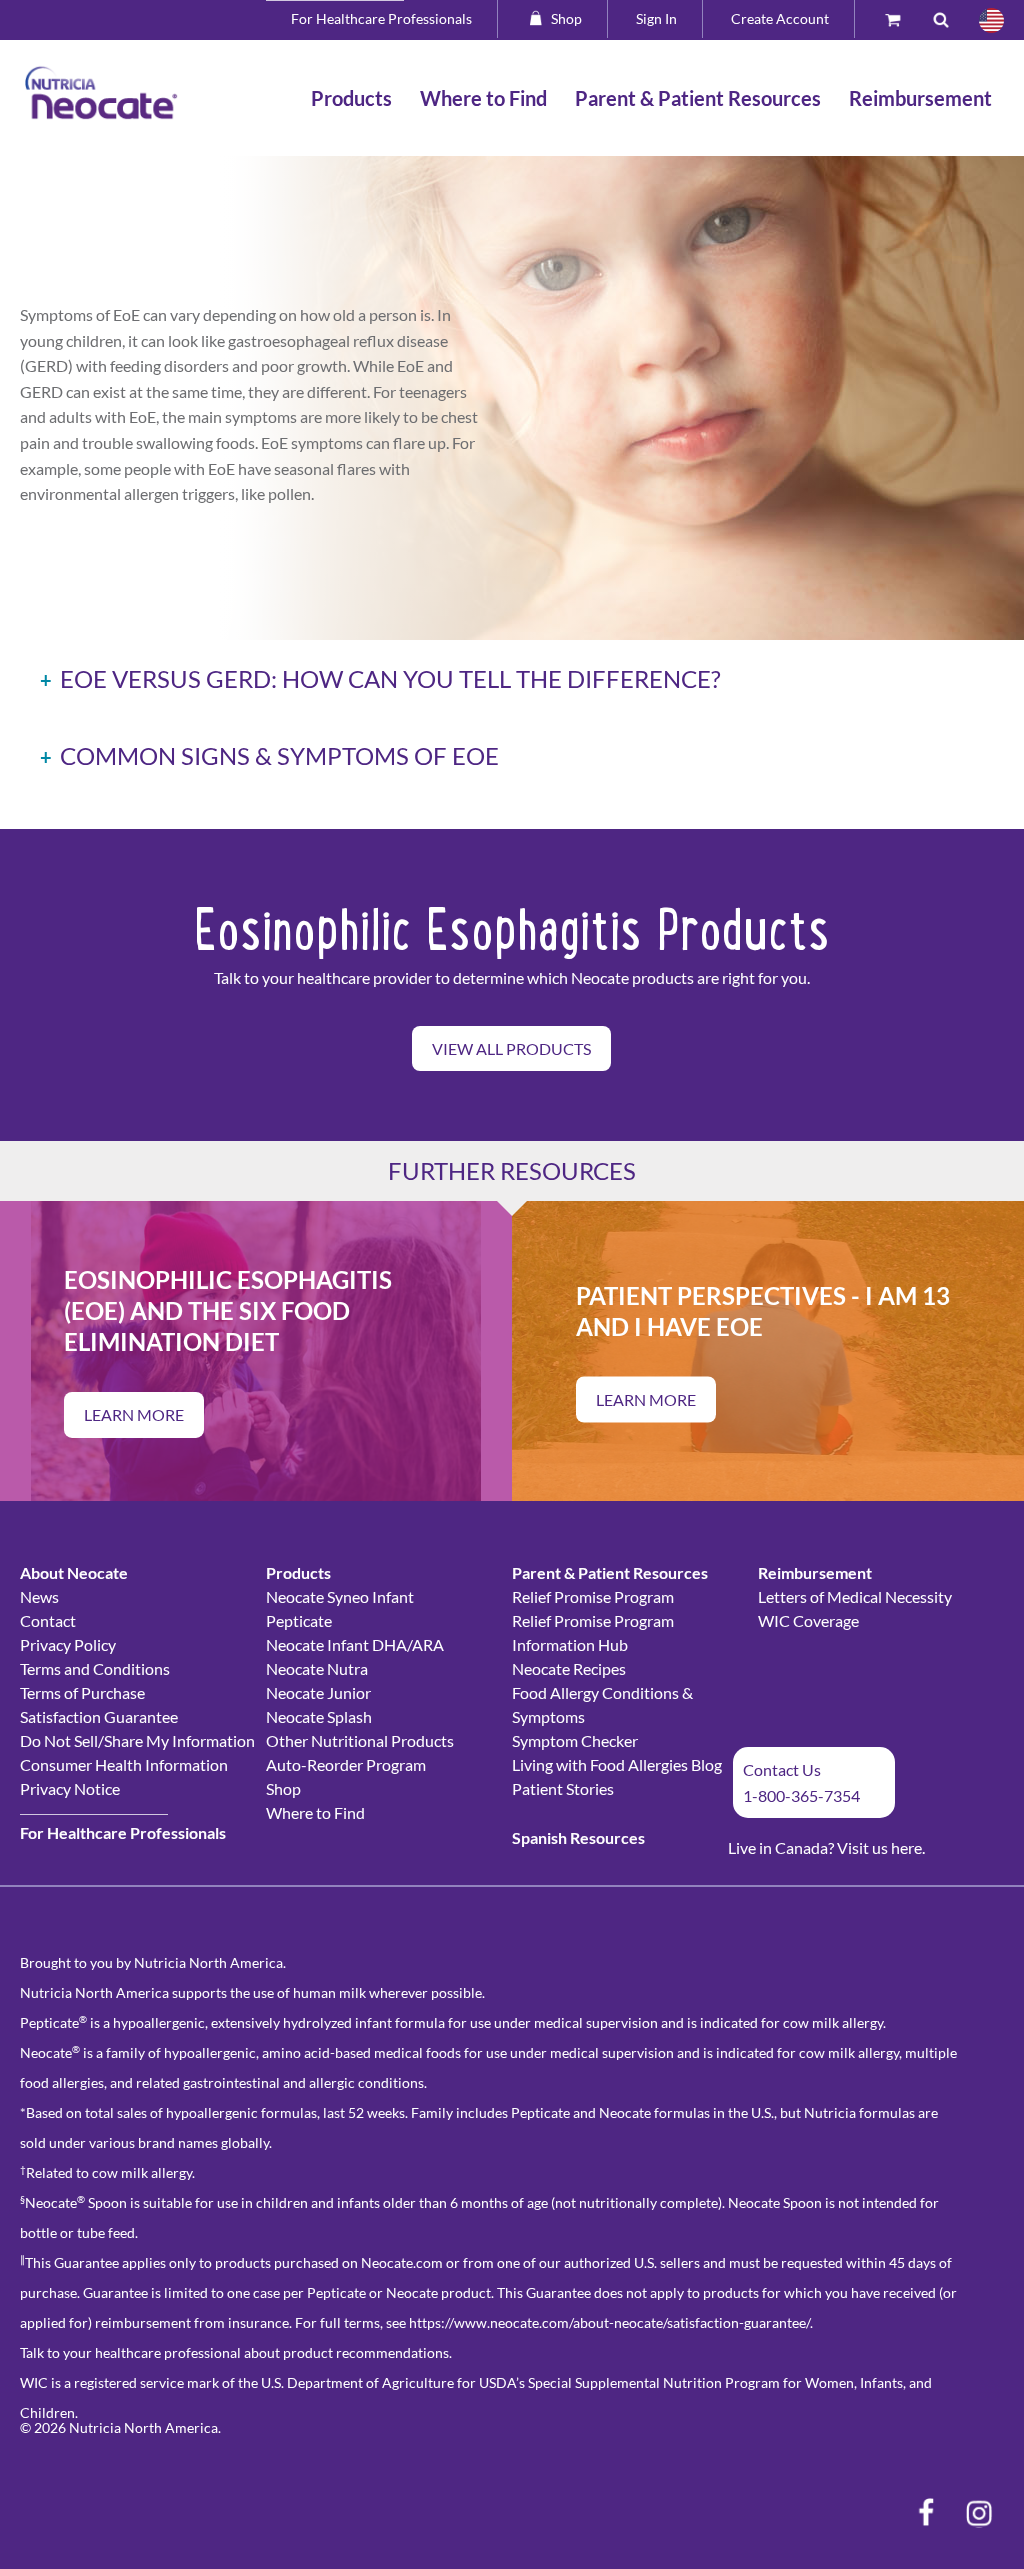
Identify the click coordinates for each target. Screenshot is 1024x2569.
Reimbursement (815, 1572)
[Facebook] (926, 2513)
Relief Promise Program (593, 1596)
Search (949, 18)
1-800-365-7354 (801, 1795)
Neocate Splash (319, 1716)
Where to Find (315, 1812)
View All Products (511, 1048)
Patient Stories (563, 1788)
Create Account (780, 18)
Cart (902, 18)
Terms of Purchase (82, 1692)
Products (298, 1572)
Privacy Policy (68, 1644)
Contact (48, 1620)
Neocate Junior (318, 1692)
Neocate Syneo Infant (340, 1596)
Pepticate (299, 1620)
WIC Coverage (808, 1620)
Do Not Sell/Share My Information (137, 1740)
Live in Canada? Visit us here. (826, 1847)
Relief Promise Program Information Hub (593, 1632)
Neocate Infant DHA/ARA (355, 1644)
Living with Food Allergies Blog (617, 1764)
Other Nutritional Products (360, 1740)
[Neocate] (101, 92)
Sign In (656, 18)
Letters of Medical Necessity (855, 1596)
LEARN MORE (134, 1414)
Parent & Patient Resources (610, 1572)
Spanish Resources (578, 1837)
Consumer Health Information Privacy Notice (124, 1776)
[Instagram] (979, 2513)
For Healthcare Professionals (381, 18)
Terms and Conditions (95, 1668)
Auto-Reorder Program (346, 1764)
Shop (566, 18)
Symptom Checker (575, 1740)
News (39, 1596)
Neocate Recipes (569, 1668)
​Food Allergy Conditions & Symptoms (602, 1704)
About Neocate (74, 1572)
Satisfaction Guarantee (99, 1716)
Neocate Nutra (317, 1668)
